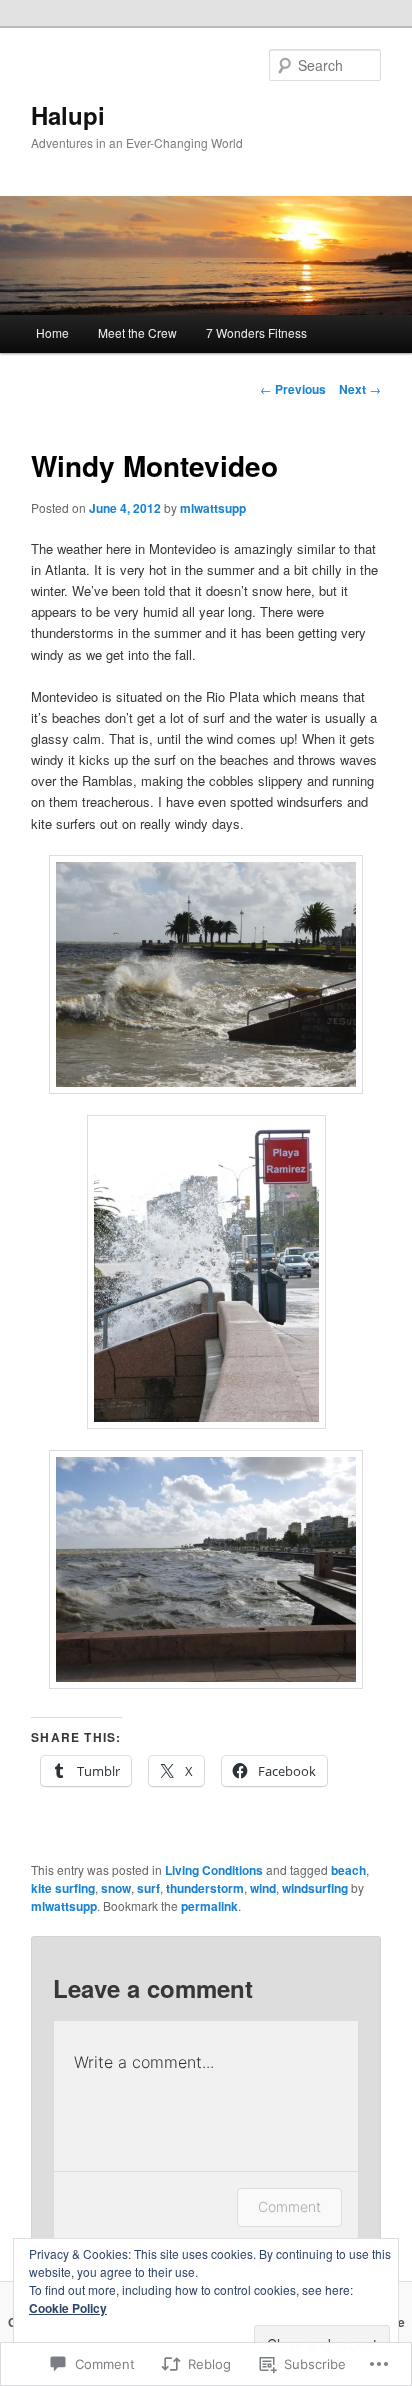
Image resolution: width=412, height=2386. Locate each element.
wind (263, 1888)
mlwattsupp (213, 508)
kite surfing (63, 1888)
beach (348, 1870)
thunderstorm (205, 1888)
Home (52, 332)
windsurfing (315, 1888)
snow (116, 1888)
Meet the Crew (137, 332)
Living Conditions (214, 1870)
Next (360, 389)
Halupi (68, 115)
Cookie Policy (68, 2308)
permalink (209, 1906)
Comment (289, 2206)
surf (148, 1888)
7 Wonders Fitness (256, 332)
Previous (293, 389)
